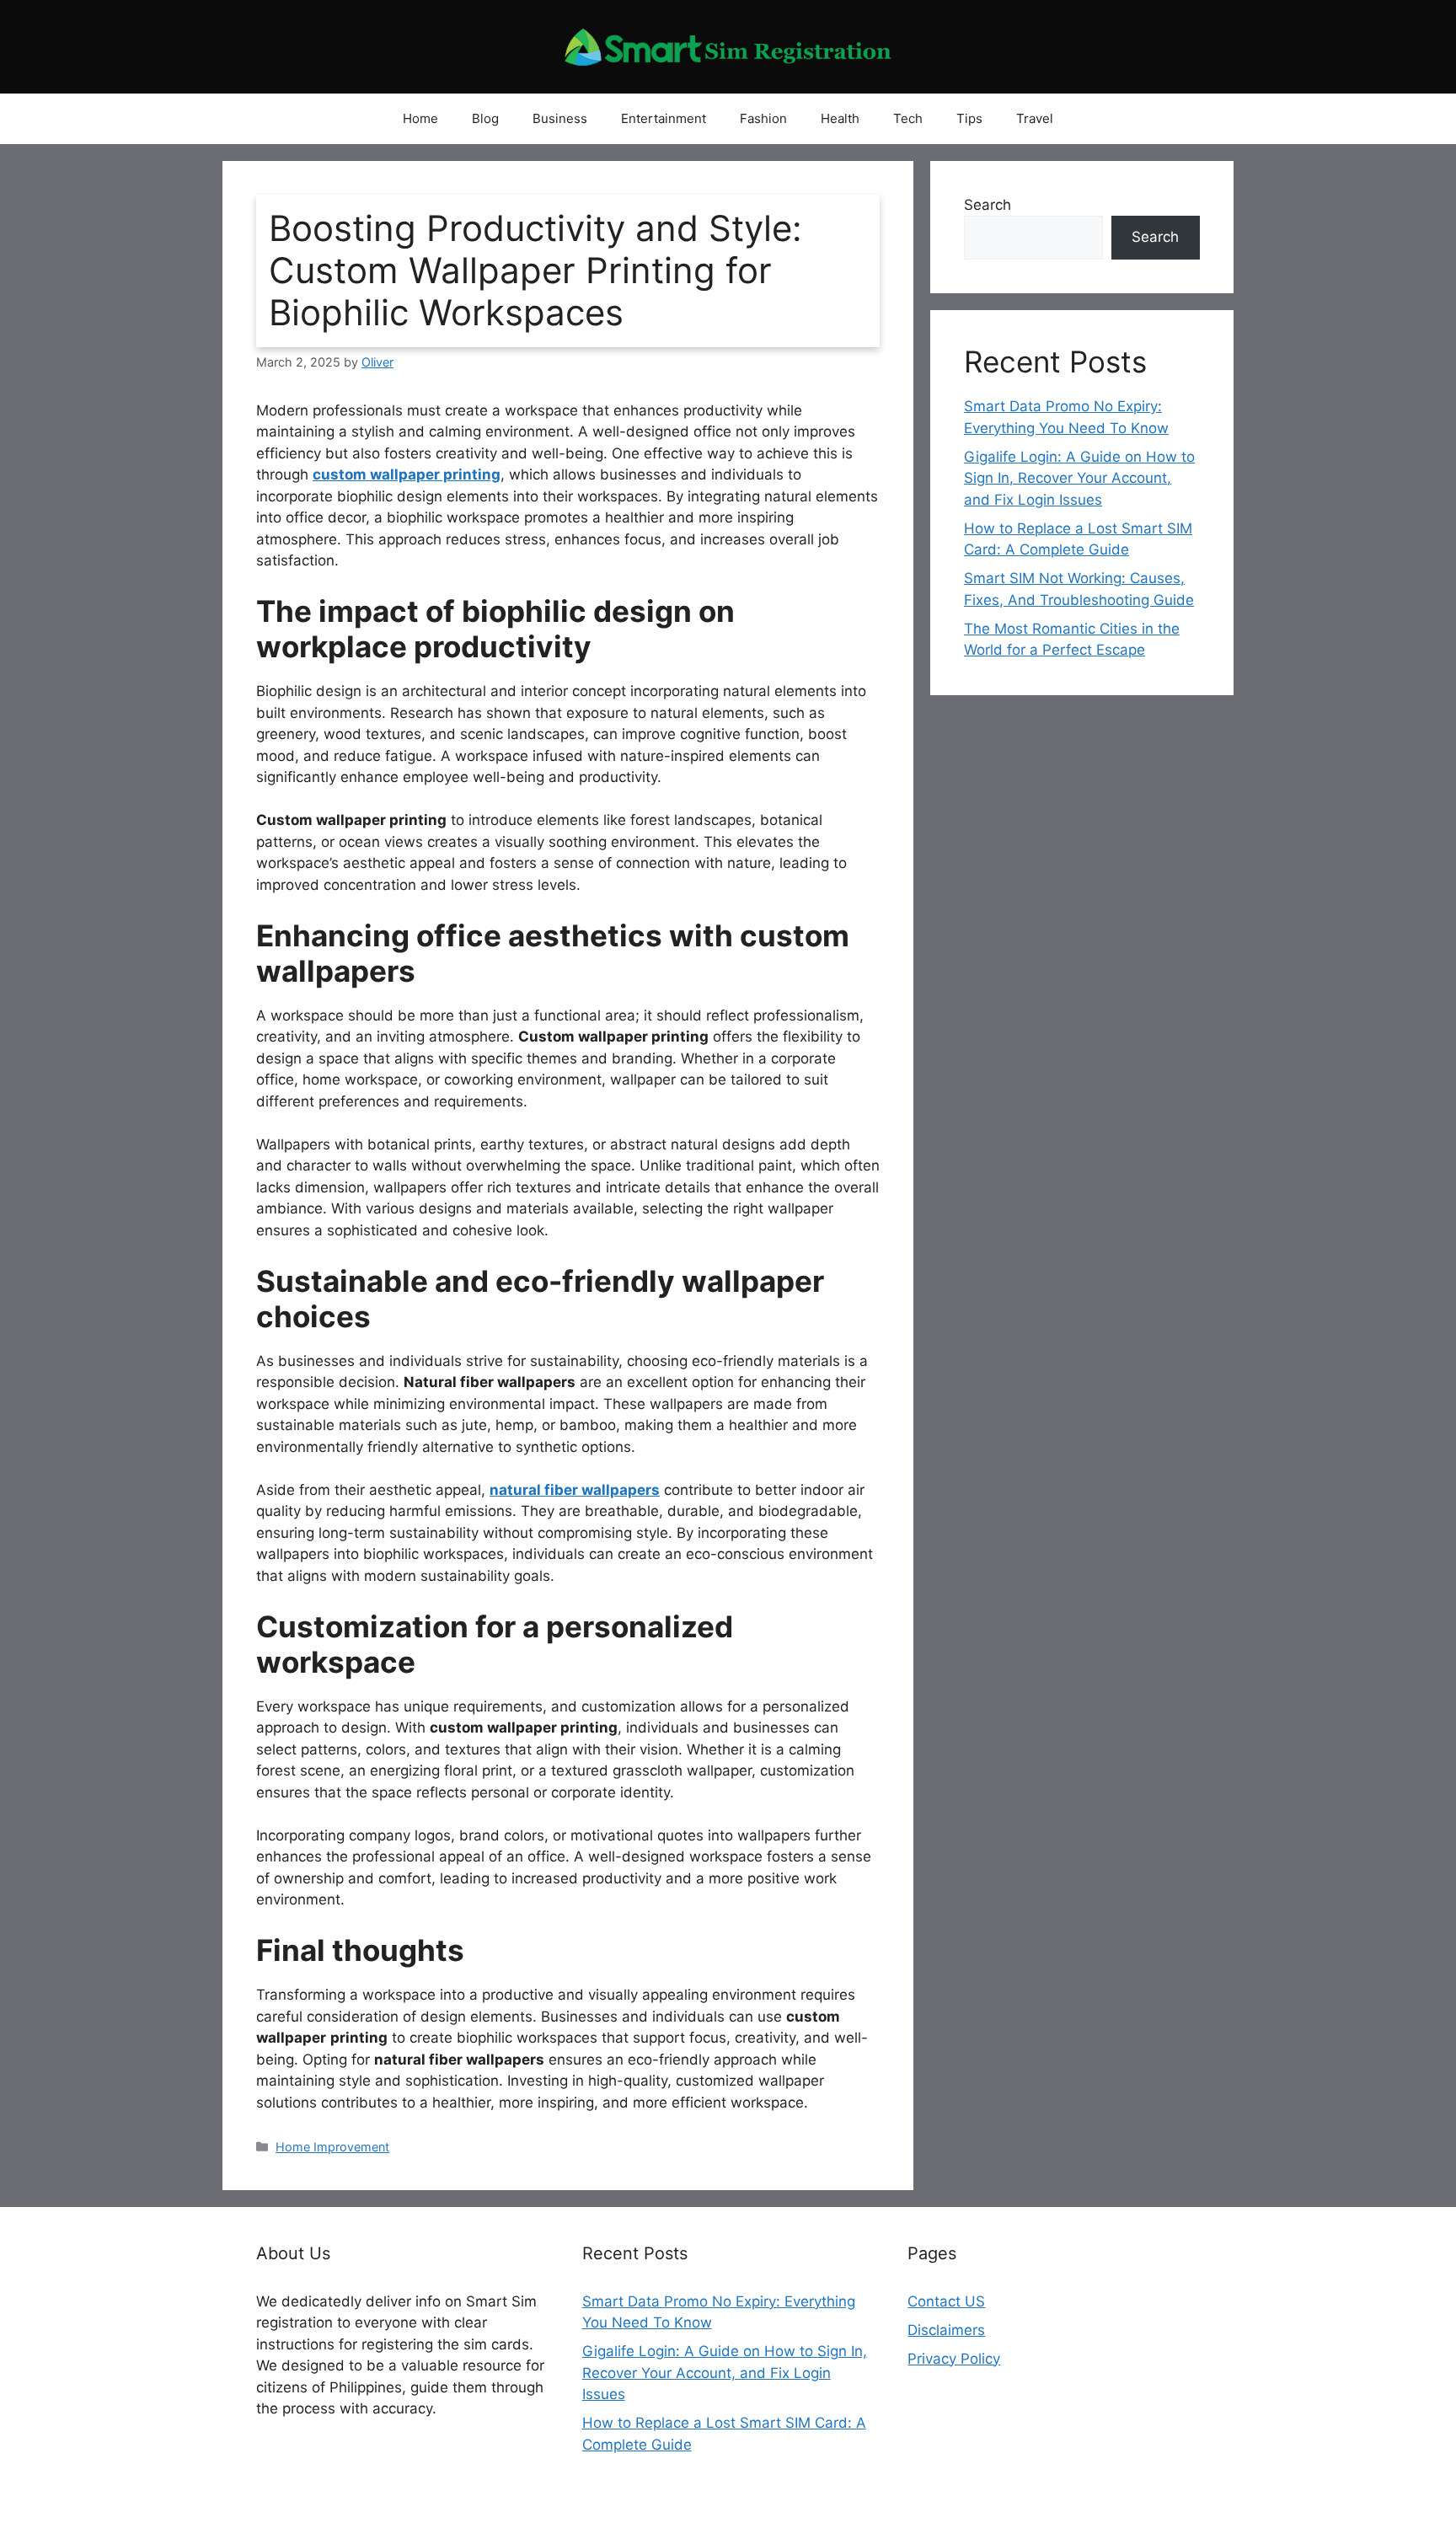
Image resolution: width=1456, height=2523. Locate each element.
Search (988, 205)
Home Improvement (332, 2147)
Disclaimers (946, 2330)
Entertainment (664, 118)
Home (420, 118)
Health (840, 118)
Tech (908, 118)
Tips (969, 118)
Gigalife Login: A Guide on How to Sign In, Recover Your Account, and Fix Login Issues (1079, 478)
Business (560, 118)
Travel (1035, 118)
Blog (485, 118)
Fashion (763, 118)
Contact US (946, 2301)
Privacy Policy (954, 2359)
